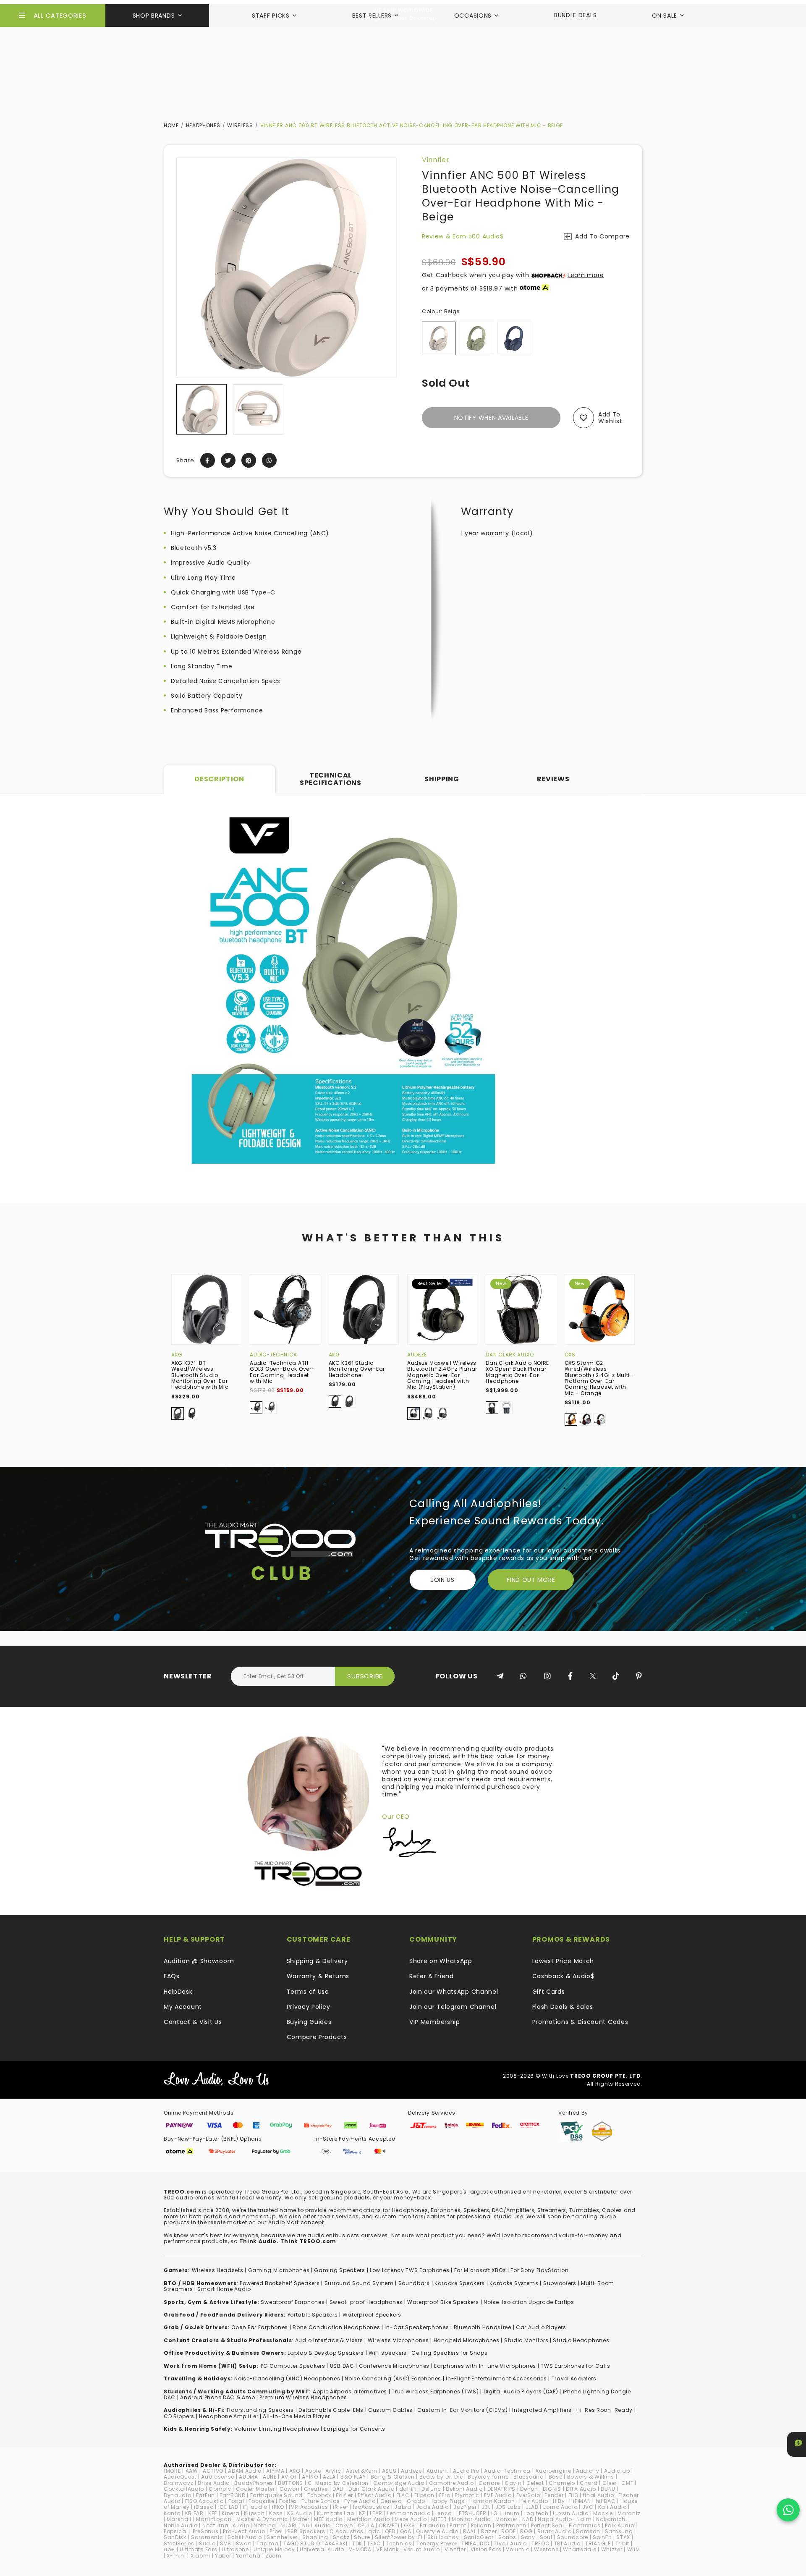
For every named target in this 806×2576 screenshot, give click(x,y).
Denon (529, 2489)
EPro (445, 2495)
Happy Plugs (447, 2501)
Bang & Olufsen (393, 2477)
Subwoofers (560, 2283)
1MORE (172, 2471)
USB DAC (342, 2366)
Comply (220, 2489)
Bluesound (529, 2477)
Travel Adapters (574, 2378)
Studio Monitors (526, 2340)
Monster (506, 2519)
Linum (511, 2513)
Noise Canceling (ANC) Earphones (393, 2378)
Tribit (622, 2543)
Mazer (301, 2519)
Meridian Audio (369, 2519)
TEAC (374, 2543)
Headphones (203, 125)
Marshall (179, 2519)
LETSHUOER (471, 2513)
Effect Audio (374, 2495)
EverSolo (528, 2495)
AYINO (310, 2477)
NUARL (289, 2525)
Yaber (223, 2556)
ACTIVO (213, 2471)
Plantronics (585, 2525)
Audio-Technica (273, 1355)
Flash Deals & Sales (563, 2007)
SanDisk (175, 2537)
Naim (584, 2519)
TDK (357, 2543)
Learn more (586, 275)
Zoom (273, 2556)
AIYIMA (275, 2471)
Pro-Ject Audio (244, 2531)
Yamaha (248, 2556)
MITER (439, 2519)
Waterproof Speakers (372, 2315)
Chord (589, 2483)
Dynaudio (178, 2495)
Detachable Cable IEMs (331, 2410)
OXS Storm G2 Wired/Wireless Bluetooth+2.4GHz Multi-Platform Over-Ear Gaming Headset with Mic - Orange (599, 1378)
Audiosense (218, 2477)
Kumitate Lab (335, 2513)
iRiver (340, 2507)
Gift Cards (549, 1992)
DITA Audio (581, 2489)
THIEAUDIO (475, 2543)
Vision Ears (486, 2549)
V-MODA (360, 2549)
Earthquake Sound (276, 2495)
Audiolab (617, 2471)
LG (495, 2513)
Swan (244, 2543)
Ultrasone (235, 2549)
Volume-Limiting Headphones (277, 2429)
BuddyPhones (254, 2483)
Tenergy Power (437, 2543)
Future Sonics (321, 2501)
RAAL (470, 2531)
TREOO (540, 2543)
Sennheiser (282, 2537)
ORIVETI (389, 2525)
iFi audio (255, 2507)
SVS (225, 2543)
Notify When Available (491, 418)
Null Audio (317, 2525)
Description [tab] (219, 779)
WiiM (634, 2549)
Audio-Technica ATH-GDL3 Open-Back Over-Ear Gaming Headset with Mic (282, 1372)
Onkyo (344, 2525)
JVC (588, 2507)
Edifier (344, 2495)
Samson (588, 2531)
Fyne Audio (360, 2501)
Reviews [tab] (553, 779)
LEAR (376, 2513)
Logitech (536, 2513)
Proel (276, 2531)
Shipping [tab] (442, 779)
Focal (236, 2501)
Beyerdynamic (488, 2477)
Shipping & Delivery (317, 1961)
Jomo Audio (560, 2507)
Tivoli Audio (510, 2543)
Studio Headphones (581, 2340)
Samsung (619, 2531)
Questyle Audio (437, 2531)
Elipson (424, 2495)
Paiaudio (433, 2525)
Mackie (603, 2513)
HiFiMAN (580, 2501)
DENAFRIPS (501, 2489)
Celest (535, 2483)
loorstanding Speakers (262, 2410)
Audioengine (553, 2471)
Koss (276, 2513)
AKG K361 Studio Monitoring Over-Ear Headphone (357, 1369)
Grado (416, 2501)
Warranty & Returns (318, 1976)
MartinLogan (214, 2519)
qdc (374, 2531)
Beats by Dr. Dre (441, 2477)
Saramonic (207, 2537)
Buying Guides (309, 2022)
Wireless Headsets (218, 2270)
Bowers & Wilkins (591, 2477)
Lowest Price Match (563, 1961)
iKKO (278, 2507)
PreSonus (206, 2531)
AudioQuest (180, 2477)
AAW (192, 2471)
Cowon (290, 2489)
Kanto (172, 2513)
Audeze (417, 1355)
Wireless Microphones (398, 2340)
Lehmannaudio (409, 2513)
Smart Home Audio (224, 2289)
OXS (570, 1355)
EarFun (205, 2495)
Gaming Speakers (340, 2270)
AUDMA (249, 2477)
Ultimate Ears (198, 2549)
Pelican (481, 2525)
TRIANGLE (598, 2543)
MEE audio (328, 2519)
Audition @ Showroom (199, 1961)
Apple (313, 2471)
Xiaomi (200, 2556)
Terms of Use (308, 1992)
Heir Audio (534, 2501)
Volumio (518, 2549)
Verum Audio (422, 2549)
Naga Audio (555, 2519)
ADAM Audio (245, 2471)
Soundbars (414, 2283)
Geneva (391, 2501)
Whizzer (612, 2549)
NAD (528, 2519)
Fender (554, 2495)
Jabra (403, 2507)
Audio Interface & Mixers (329, 2340)
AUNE (270, 2477)
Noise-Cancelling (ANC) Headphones (287, 2378)
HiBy (559, 2501)
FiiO (573, 2495)
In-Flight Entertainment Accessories (496, 2378)
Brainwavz (178, 2483)
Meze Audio (411, 2519)
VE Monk (387, 2549)
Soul (546, 2537)
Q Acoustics (347, 2531)
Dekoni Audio (464, 2489)
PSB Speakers (306, 2531)
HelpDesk (178, 1992)
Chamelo (562, 2483)
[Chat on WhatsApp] (788, 2510)
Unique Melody (274, 2549)
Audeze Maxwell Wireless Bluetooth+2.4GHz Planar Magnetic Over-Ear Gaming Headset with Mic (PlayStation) (442, 1375)
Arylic (333, 2471)
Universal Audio (322, 2549)
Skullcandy (443, 2537)
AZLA (329, 2477)
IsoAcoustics (371, 2507)
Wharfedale (580, 2549)
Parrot (458, 2525)
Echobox (319, 2495)
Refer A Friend (432, 1976)
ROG (526, 2531)
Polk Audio (619, 2525)
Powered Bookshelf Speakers (280, 2283)
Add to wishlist (610, 418)
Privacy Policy (309, 2007)
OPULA (366, 2525)
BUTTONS (290, 2483)
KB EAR (194, 2513)
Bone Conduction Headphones (336, 2327)
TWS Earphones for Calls (575, 2366)
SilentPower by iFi (399, 2537)
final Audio (599, 2495)
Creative (316, 2489)
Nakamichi (611, 2519)
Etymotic (467, 2495)
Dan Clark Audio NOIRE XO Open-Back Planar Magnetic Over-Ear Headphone (517, 1372)
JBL (486, 2507)
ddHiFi (408, 2489)
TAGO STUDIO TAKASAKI (315, 2543)
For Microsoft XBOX (480, 2270)
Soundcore (573, 2537)
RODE (508, 2531)
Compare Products (317, 2037)
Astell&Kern (362, 2471)
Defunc (431, 2489)
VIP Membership (435, 2022)
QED (390, 2531)
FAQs (172, 1976)
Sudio (207, 2543)
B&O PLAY (353, 2477)
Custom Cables (390, 2410)
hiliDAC (606, 2501)
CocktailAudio (184, 2489)
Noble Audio (181, 2525)
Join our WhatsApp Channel (454, 1992)
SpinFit (602, 2537)
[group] (201, 409)
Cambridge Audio (399, 2483)
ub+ (169, 2549)
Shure (362, 2537)
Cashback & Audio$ (563, 1976)
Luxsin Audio (570, 2513)
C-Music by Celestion (338, 2483)
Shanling (315, 2537)
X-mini (176, 2556)
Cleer (610, 2483)
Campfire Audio (451, 2483)
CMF (627, 2483)
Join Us (443, 1580)
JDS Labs (508, 2507)
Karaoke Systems (514, 2283)
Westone (546, 2549)
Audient (437, 2471)
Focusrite (261, 2501)
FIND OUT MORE (531, 1580)
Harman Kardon (492, 2501)
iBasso (204, 2507)
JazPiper (465, 2507)
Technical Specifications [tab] (331, 779)
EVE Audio (498, 2495)
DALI (338, 2489)
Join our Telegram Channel (453, 2007)
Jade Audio (432, 2507)
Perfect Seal (547, 2525)
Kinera (230, 2513)
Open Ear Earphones (260, 2327)
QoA (406, 2531)
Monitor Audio (471, 2519)
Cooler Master (255, 2489)
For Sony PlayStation (539, 2270)
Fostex (288, 2501)
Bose (556, 2477)
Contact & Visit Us (193, 2022)
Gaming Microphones (279, 2270)
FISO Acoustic (204, 2501)
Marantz (629, 2513)
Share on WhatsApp (441, 1961)
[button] (183, 409)
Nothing (265, 2525)
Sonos (507, 2537)
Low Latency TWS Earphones (410, 2270)
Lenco (444, 2513)
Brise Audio (214, 2483)
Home (171, 125)
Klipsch (254, 2513)
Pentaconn (511, 2525)
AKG (177, 1355)
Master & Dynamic (262, 2519)
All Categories (60, 15)
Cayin (513, 2483)
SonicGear (479, 2537)
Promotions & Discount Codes (580, 2022)
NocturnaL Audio (226, 2525)
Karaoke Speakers (460, 2283)
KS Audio (300, 2513)
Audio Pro (466, 2471)
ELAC (403, 2495)
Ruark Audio (555, 2531)
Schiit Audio (245, 2537)
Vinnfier (436, 160)
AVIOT (289, 2477)
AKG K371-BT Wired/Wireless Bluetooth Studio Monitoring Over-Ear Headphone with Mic (200, 1375)
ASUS (389, 2471)
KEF (213, 2513)
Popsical (176, 2531)
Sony (528, 2537)
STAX (623, 2537)
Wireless (240, 125)
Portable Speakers (313, 2315)
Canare (489, 2483)
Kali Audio (612, 2507)
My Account (183, 2007)
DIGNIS (552, 2489)
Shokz (341, 2537)
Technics (399, 2543)
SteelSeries (179, 2543)
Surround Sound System (359, 2283)
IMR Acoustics (309, 2507)
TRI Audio (567, 2543)
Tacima (268, 2543)
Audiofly (588, 2471)
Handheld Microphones (467, 2340)
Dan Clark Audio (510, 1355)
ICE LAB (228, 2507)
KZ (362, 2513)
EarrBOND (233, 2495)
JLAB (532, 2507)
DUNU (608, 2489)
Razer (489, 2531)
